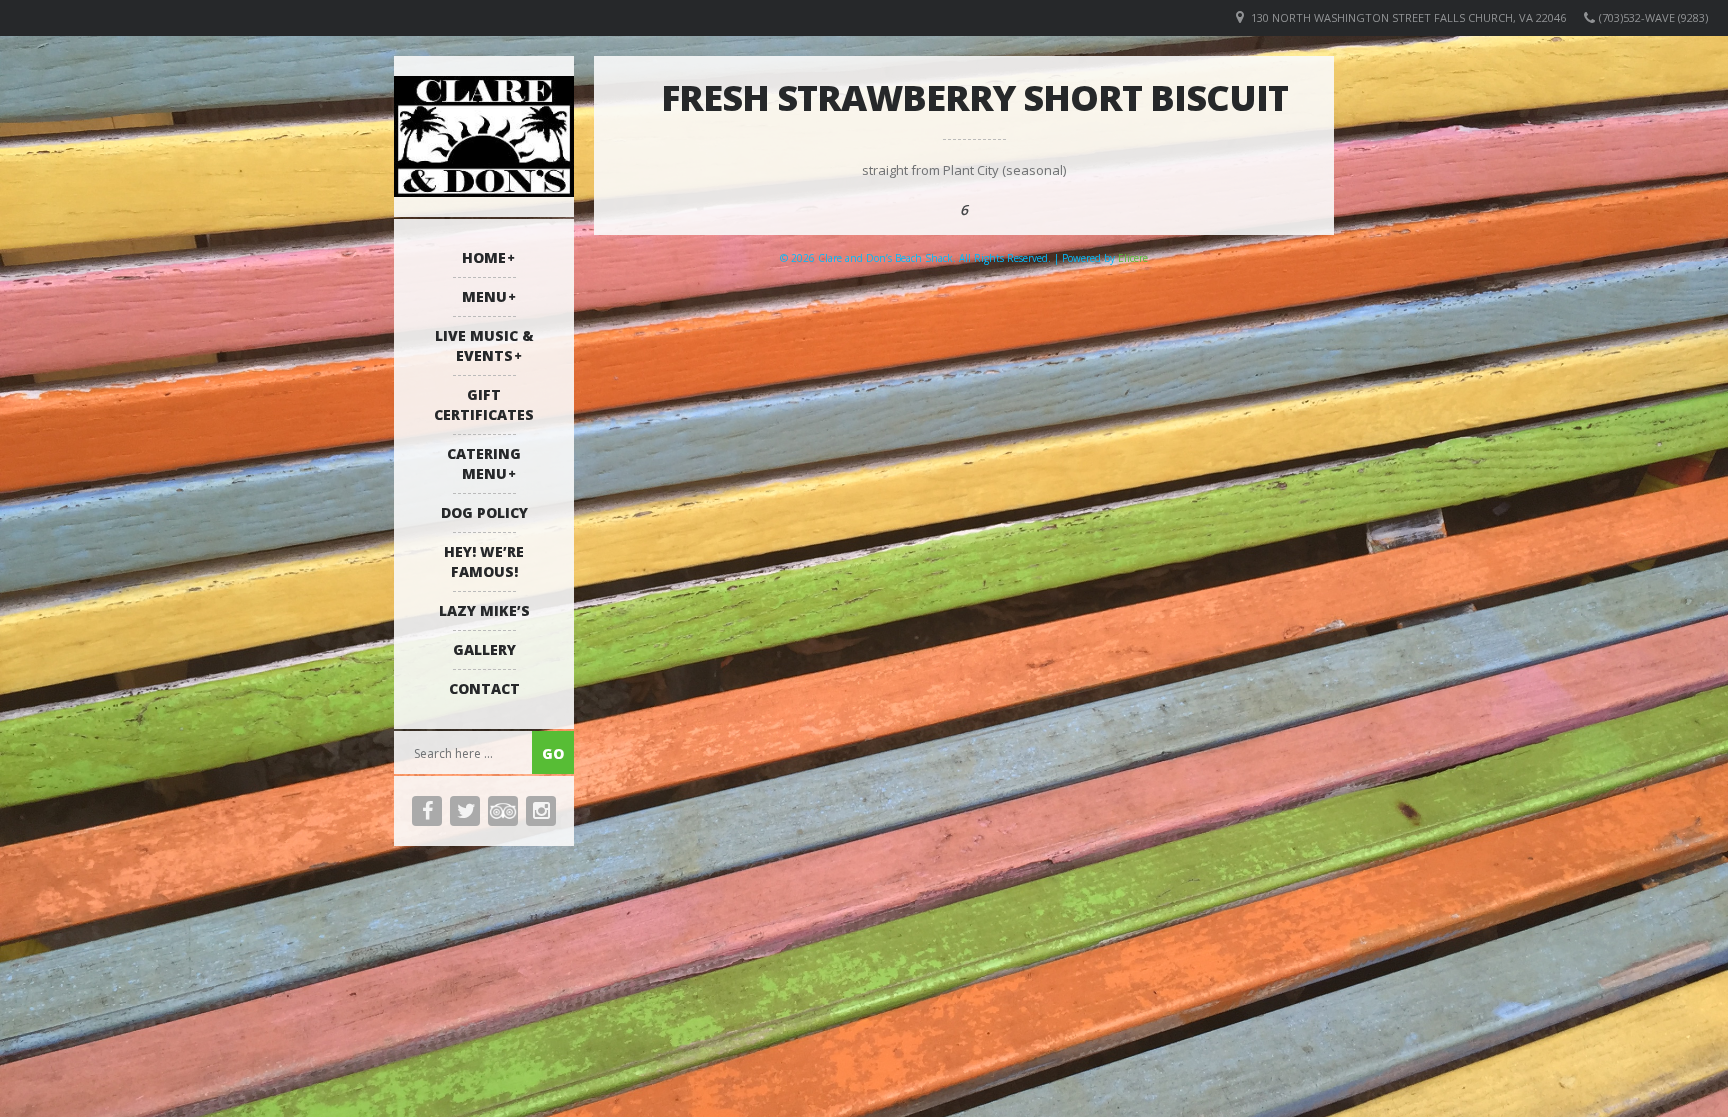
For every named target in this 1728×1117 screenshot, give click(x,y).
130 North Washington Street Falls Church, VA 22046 (1408, 17)
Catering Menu (484, 463)
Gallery (484, 649)
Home (484, 257)
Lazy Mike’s (484, 610)
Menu (484, 296)
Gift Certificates (484, 404)
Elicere (1133, 258)
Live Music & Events (484, 345)
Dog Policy (484, 512)
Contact (484, 688)
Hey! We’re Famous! (484, 561)
